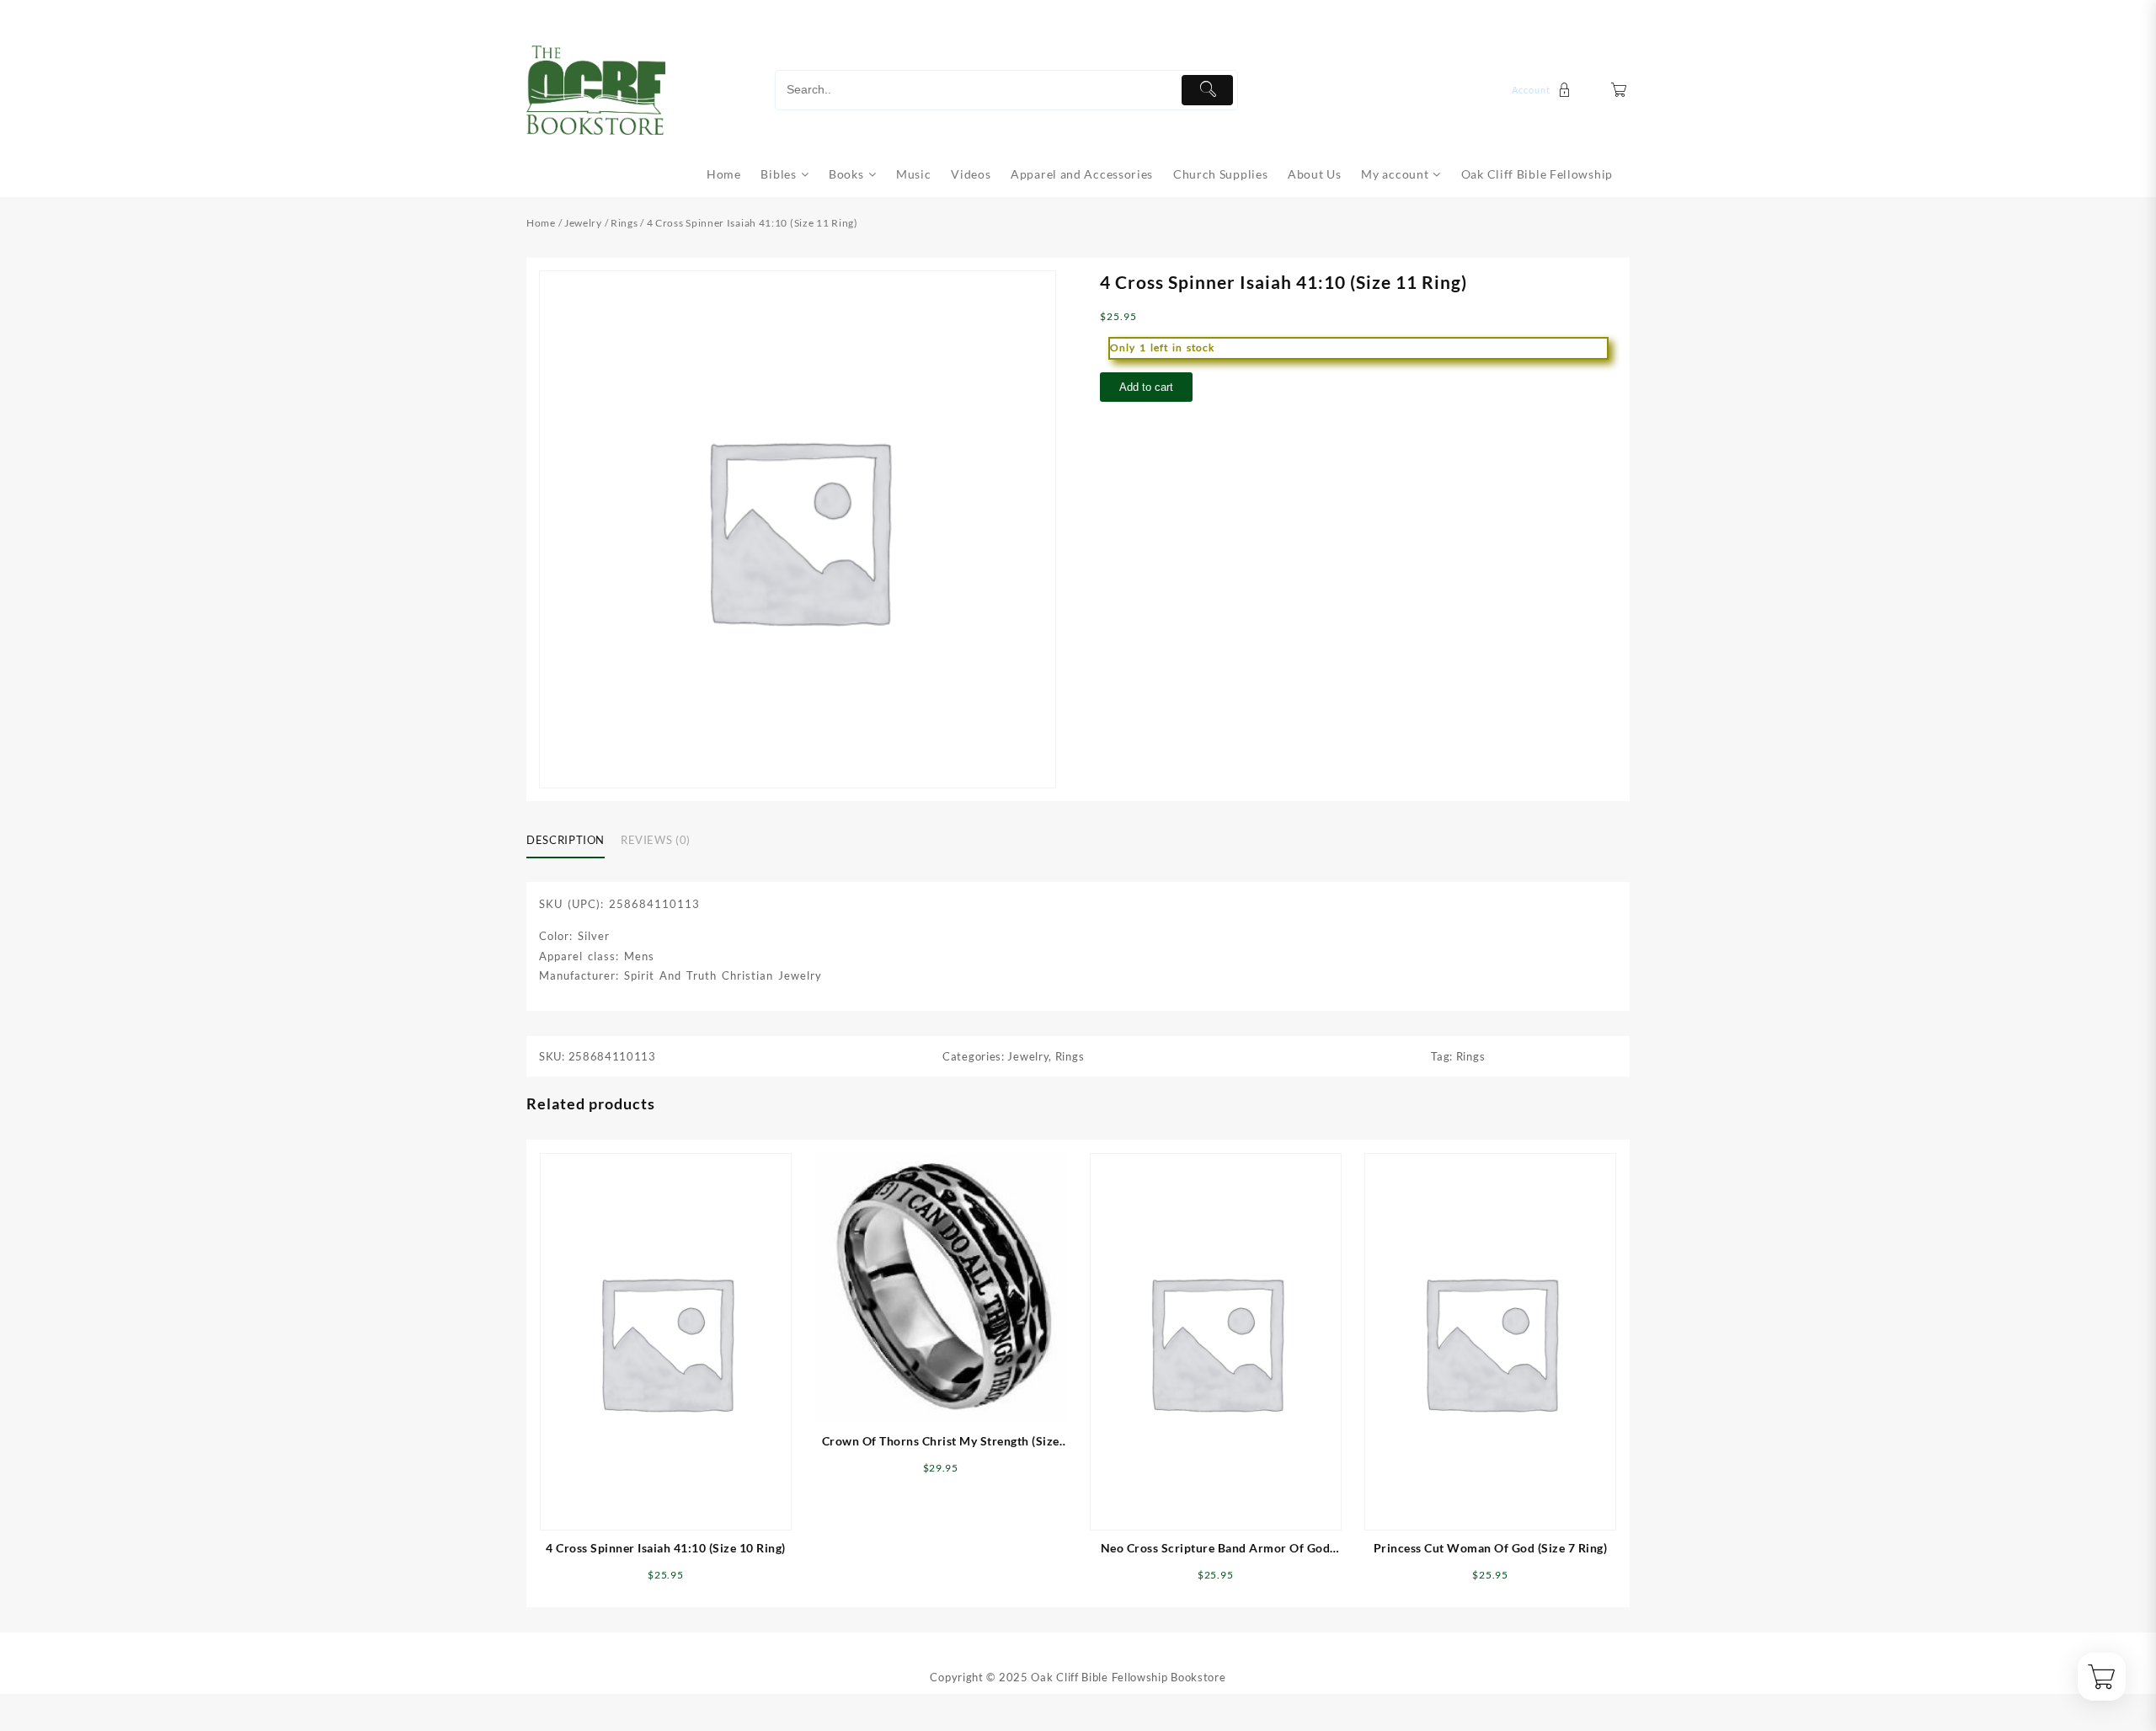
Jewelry (583, 223)
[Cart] (1619, 90)
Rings (624, 223)
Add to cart (1146, 387)
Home (541, 223)
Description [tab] (566, 840)
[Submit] (1207, 90)
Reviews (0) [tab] (656, 840)
